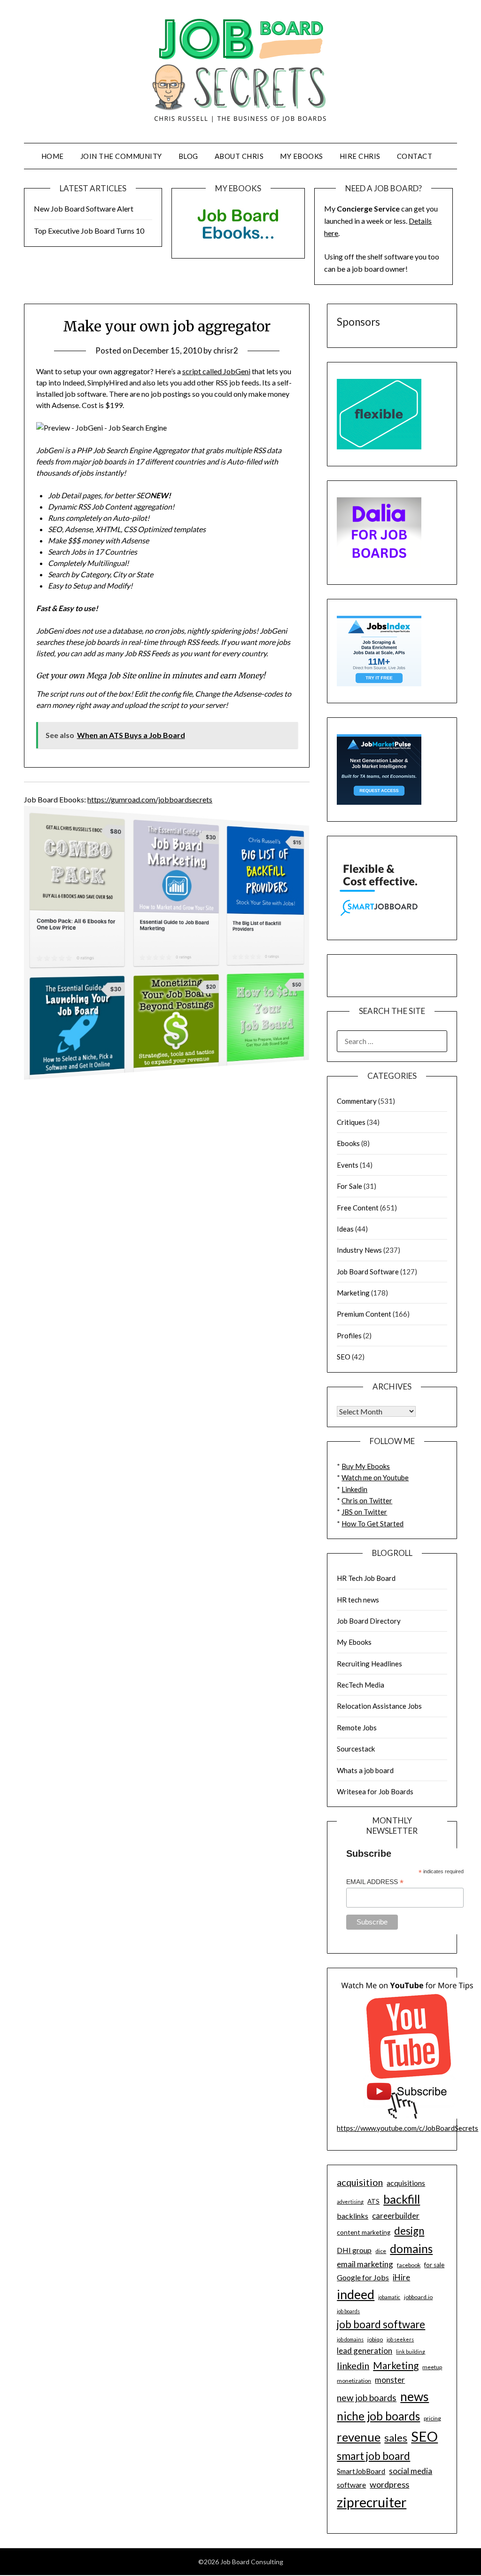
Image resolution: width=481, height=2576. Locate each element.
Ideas (345, 1229)
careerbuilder (396, 2216)
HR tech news (358, 1600)
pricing (432, 2418)
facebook (409, 2265)
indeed (356, 2294)
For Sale (349, 1186)
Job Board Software (368, 1272)
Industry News (359, 1250)
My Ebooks (302, 156)
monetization (354, 2381)
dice (381, 2251)
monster (390, 2380)
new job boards (367, 2398)
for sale (434, 2265)
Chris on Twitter (367, 1500)
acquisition (360, 2182)
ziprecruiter (372, 2502)
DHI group (354, 2250)
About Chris (239, 156)
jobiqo (375, 2339)
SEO (344, 1357)
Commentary (357, 1101)
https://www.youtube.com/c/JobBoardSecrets (407, 2128)
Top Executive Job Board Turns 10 (89, 231)
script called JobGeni (216, 371)
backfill (402, 2199)
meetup (432, 2367)
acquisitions (406, 2183)
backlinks (353, 2216)
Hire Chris (360, 156)
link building (411, 2352)
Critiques (351, 1122)
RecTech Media (361, 1685)
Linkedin (354, 1489)
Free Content (358, 1208)
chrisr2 (226, 350)
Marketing (353, 1293)
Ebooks (348, 1143)
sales (396, 2438)
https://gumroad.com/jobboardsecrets (150, 799)
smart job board (373, 2456)
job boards (348, 2311)
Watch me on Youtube (375, 1477)
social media (411, 2471)
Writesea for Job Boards (375, 1791)
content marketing (364, 2232)
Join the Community (121, 156)
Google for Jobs (363, 2277)
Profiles (349, 1335)
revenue (359, 2437)
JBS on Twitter (364, 1512)
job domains (350, 2339)
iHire (401, 2277)
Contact (415, 156)
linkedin (353, 2365)
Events (348, 1165)
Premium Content (364, 1314)
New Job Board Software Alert (84, 208)
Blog (188, 156)
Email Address (375, 1882)
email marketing (365, 2264)
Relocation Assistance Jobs (379, 1706)
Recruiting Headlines (369, 1664)
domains (411, 2249)
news (415, 2396)
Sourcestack (356, 1749)
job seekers (400, 2339)
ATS (373, 2201)
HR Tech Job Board (366, 1578)
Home (53, 156)
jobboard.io (418, 2297)
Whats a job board (365, 1770)
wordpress (389, 2484)
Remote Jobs (357, 1728)
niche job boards (378, 2416)
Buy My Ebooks (366, 1466)
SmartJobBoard (361, 2471)
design (409, 2231)
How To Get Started (372, 1524)
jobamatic (389, 2297)
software (351, 2485)
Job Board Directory (369, 1621)
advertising (350, 2202)
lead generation (365, 2351)
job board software (381, 2324)
